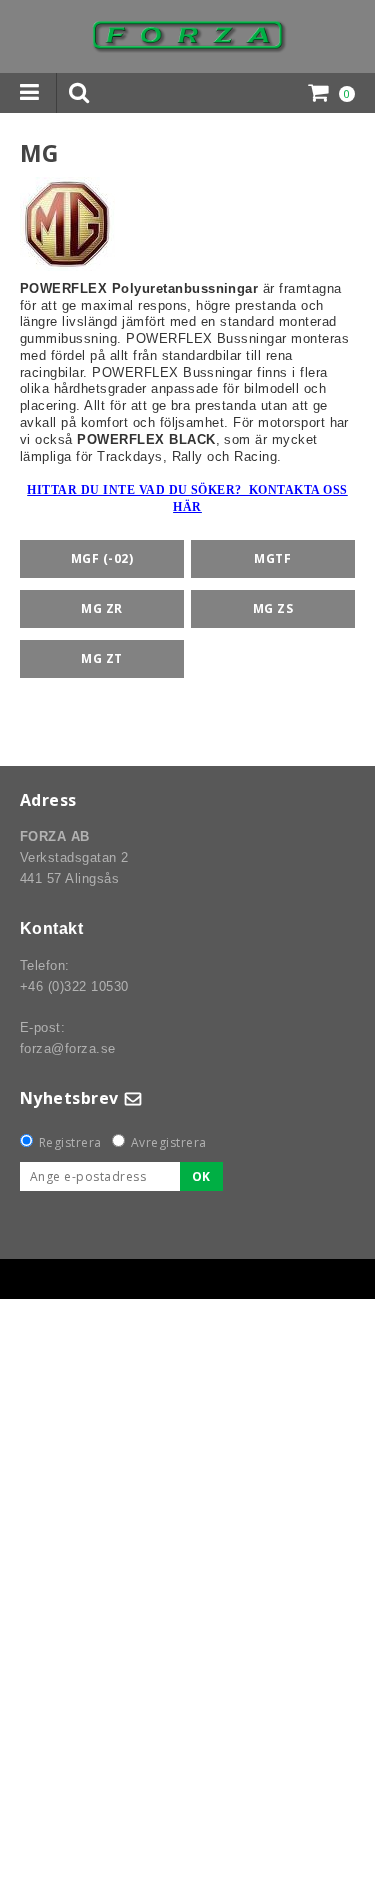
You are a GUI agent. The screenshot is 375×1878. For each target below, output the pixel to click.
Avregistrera (169, 1142)
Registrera (70, 1142)
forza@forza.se (68, 1048)
